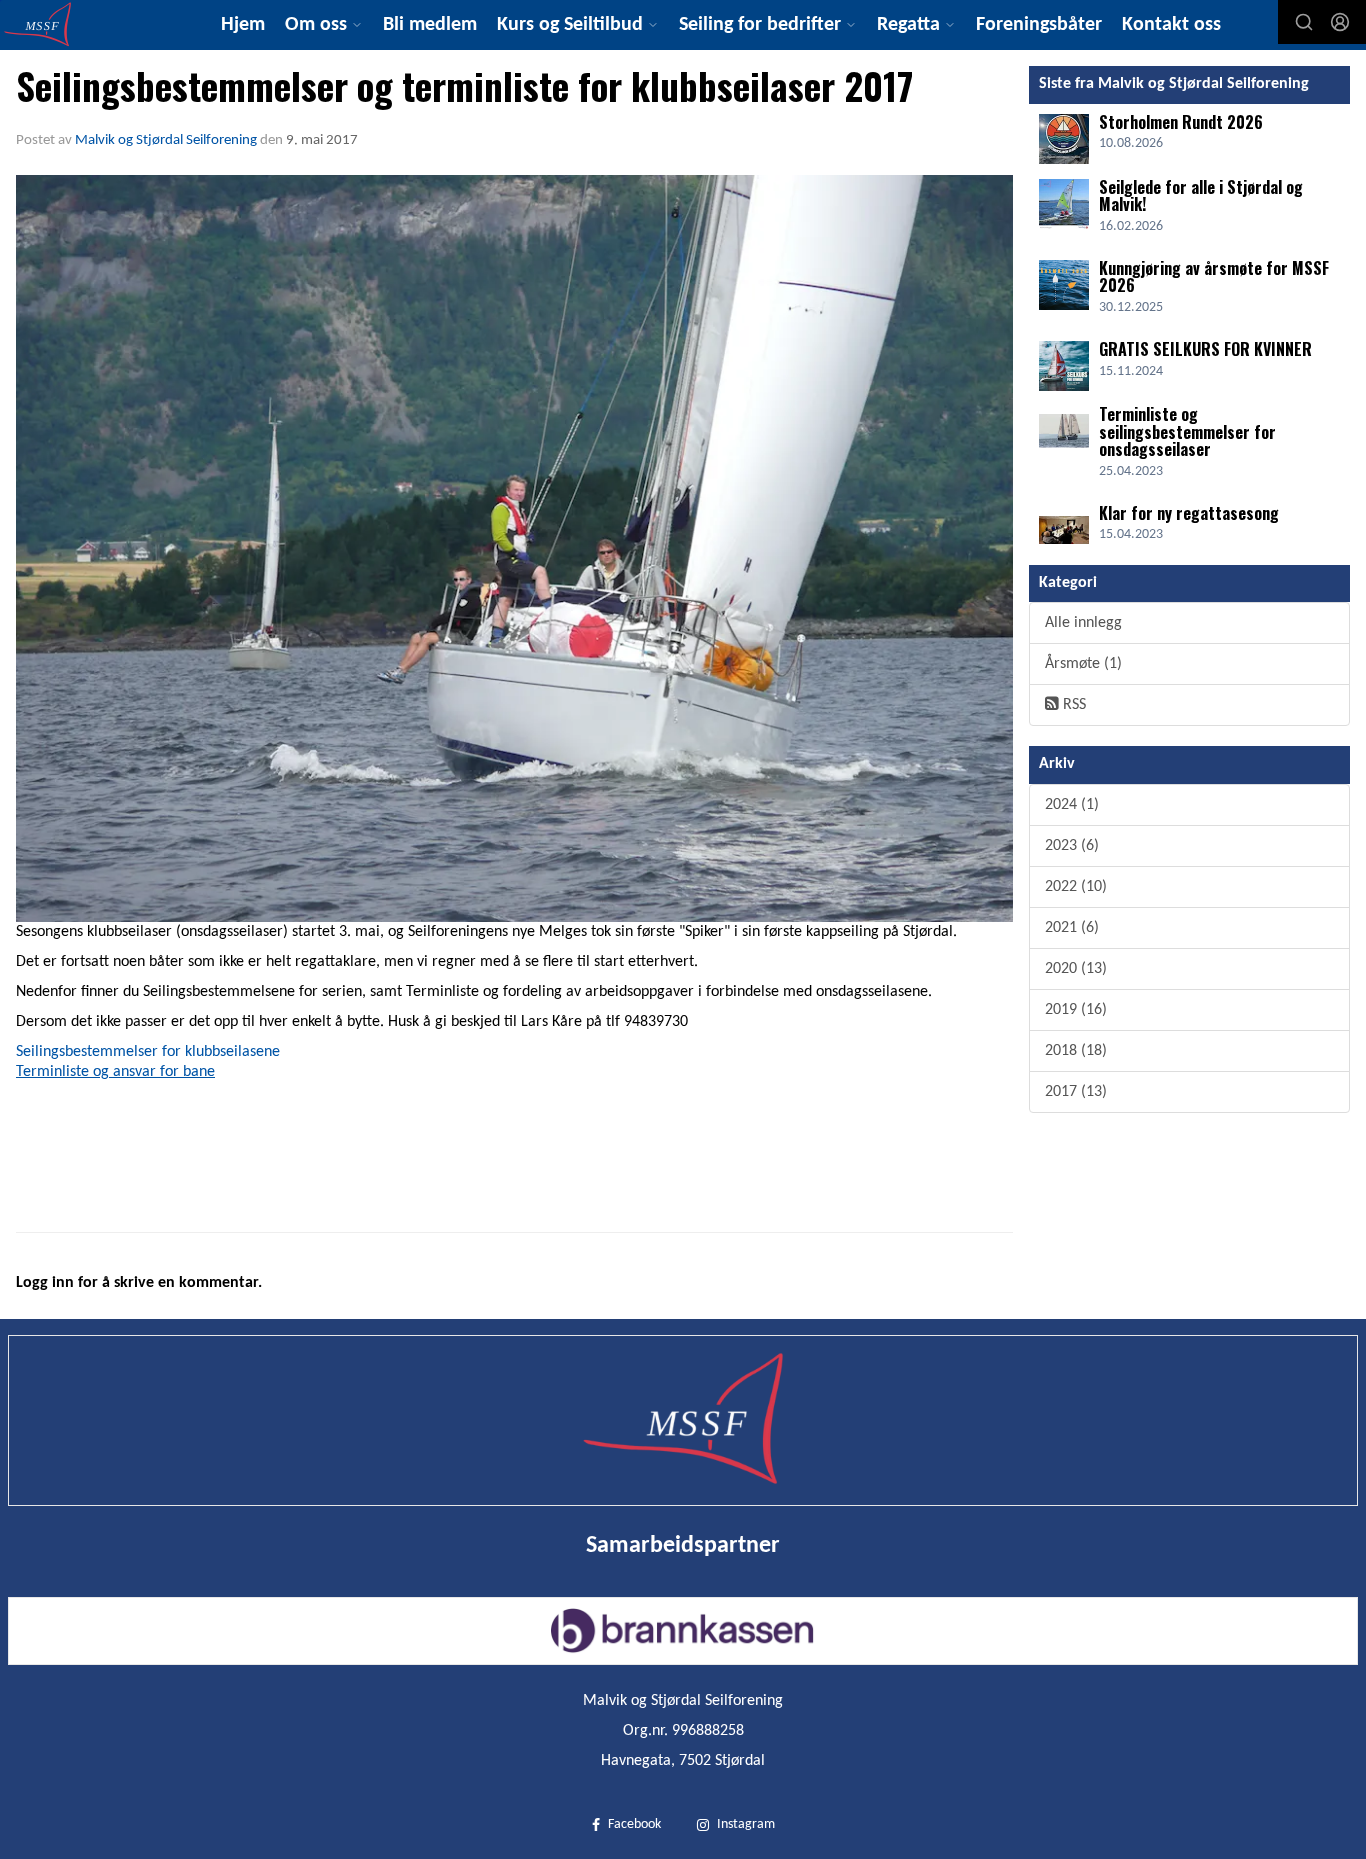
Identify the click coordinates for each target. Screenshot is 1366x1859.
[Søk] (1304, 22)
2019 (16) (1076, 1010)
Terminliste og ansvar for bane (115, 1072)
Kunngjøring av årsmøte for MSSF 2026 (1214, 277)
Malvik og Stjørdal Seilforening (166, 140)
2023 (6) (1072, 846)
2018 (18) (1076, 1051)
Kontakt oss (1171, 25)
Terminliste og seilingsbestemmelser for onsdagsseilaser (1187, 431)
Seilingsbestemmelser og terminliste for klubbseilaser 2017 (464, 85)
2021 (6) (1072, 928)
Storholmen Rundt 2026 (1181, 122)
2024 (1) (1072, 805)
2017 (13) (1076, 1092)
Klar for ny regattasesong (1189, 513)
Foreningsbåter (1039, 25)
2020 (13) (1076, 969)
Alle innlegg (1083, 623)
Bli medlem (430, 25)
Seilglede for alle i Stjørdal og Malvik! (1201, 196)
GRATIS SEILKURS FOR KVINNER (1205, 349)
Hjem (243, 25)
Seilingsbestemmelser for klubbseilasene (148, 1052)
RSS (1072, 705)
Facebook (634, 1824)
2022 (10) (1076, 887)
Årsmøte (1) (1083, 664)
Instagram (746, 1824)
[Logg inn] (1340, 22)
